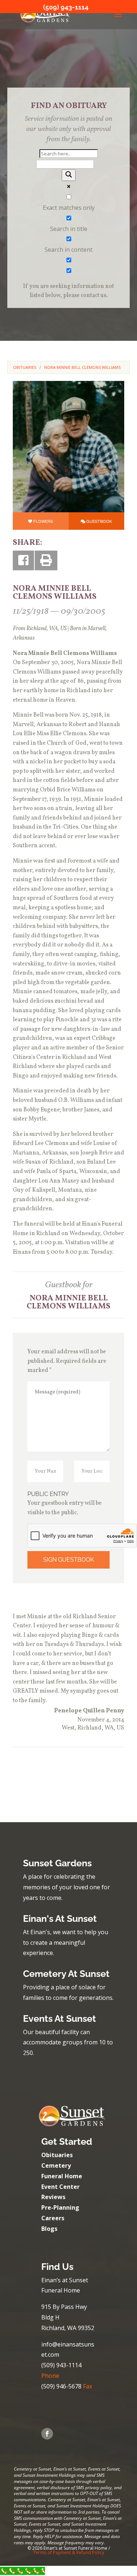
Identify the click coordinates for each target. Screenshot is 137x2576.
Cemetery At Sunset (66, 1974)
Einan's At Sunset (60, 1918)
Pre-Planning (60, 2207)
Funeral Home (62, 2176)
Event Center (60, 2187)
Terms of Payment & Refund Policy (69, 2552)
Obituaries (57, 2155)
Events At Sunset (60, 2018)
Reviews (53, 2197)
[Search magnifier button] (69, 175)
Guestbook (99, 521)
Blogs (49, 2229)
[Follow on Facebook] (47, 2434)
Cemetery (56, 2166)
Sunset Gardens (57, 1863)
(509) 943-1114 (66, 7)
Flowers (43, 521)
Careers (53, 2218)
